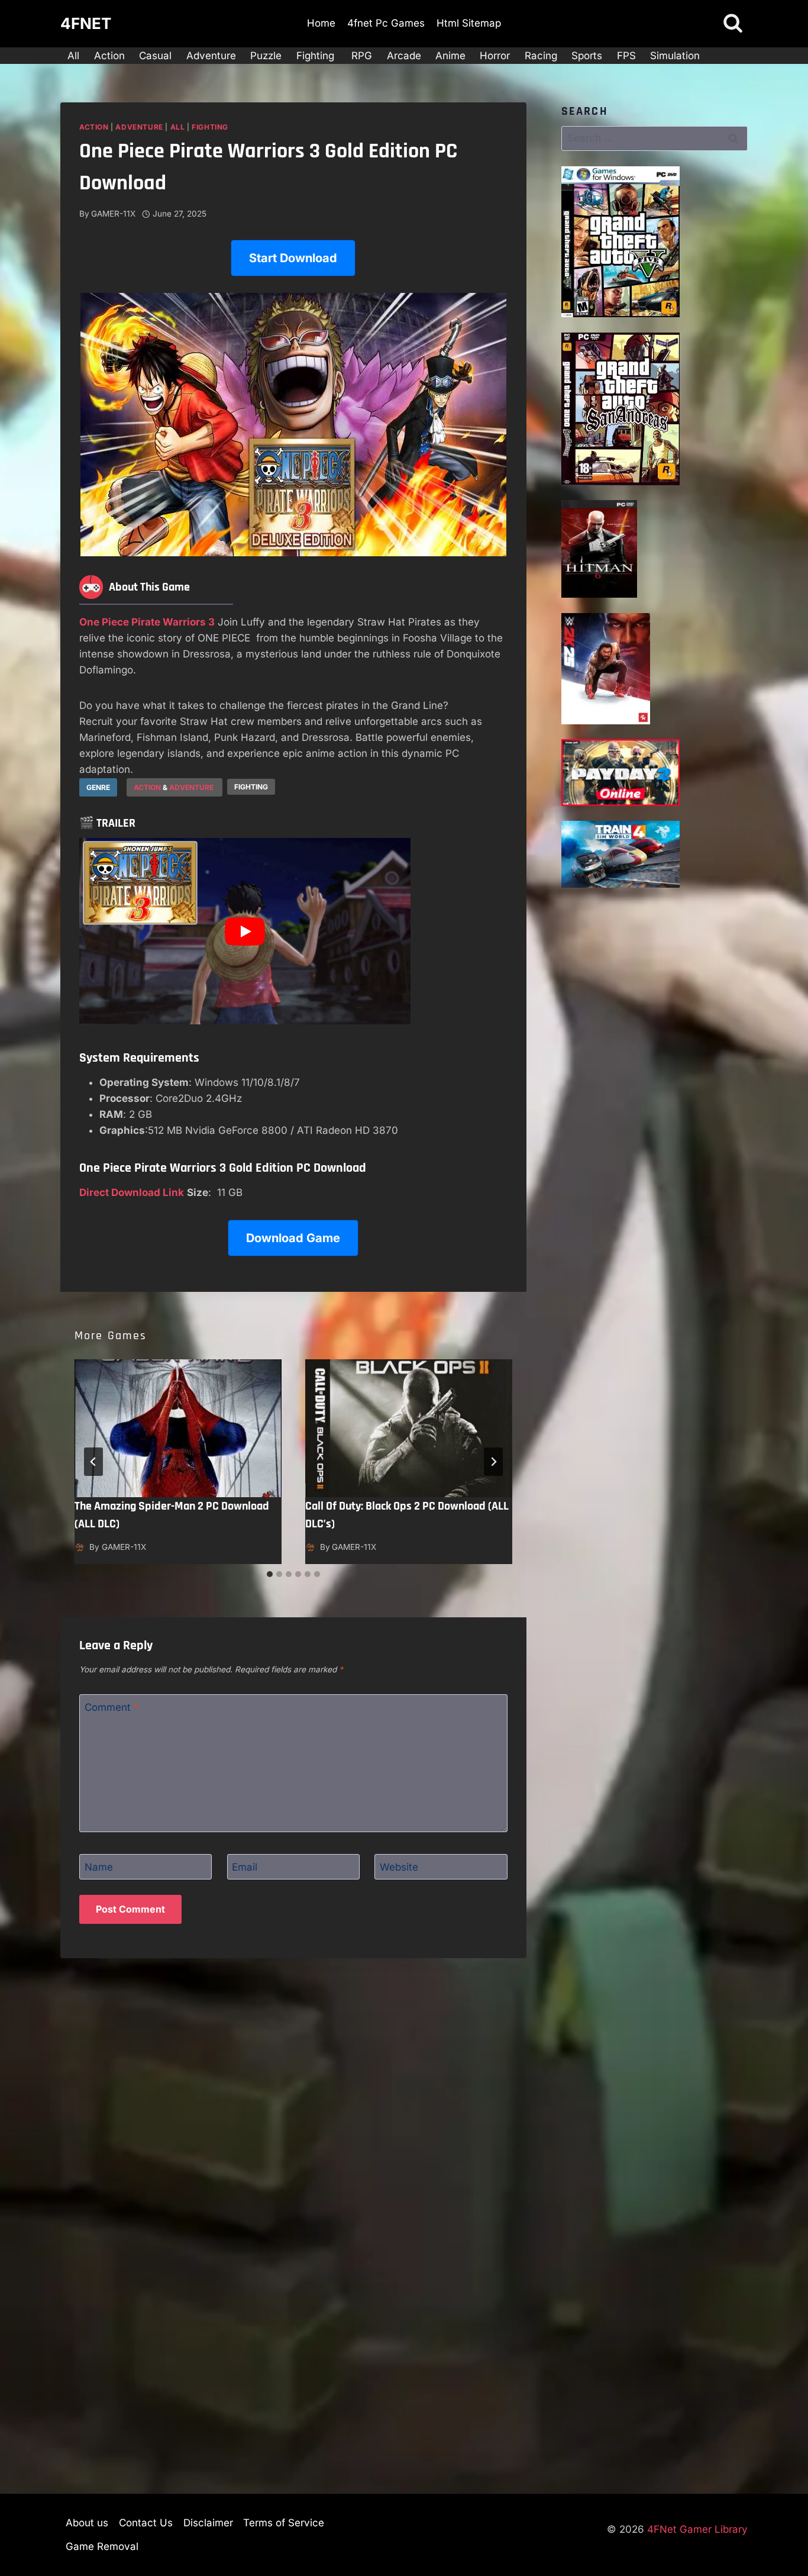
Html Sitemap (469, 23)
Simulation (675, 56)
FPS (626, 56)
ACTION (147, 787)
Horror (495, 56)
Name (99, 1867)
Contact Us (146, 2523)
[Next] (493, 1462)
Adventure (211, 56)
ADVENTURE (192, 787)
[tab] (270, 1574)
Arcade (404, 56)
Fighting (317, 56)
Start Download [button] (293, 258)
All (73, 56)
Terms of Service (284, 2523)
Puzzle (266, 56)
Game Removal (102, 2546)
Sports (587, 56)
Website (399, 1867)
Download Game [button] (293, 1238)
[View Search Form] (733, 24)
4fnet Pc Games (386, 23)
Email (245, 1867)
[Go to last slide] (93, 1462)
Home (321, 23)
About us (87, 2523)
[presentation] (178, 1428)
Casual (155, 56)
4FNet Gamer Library (697, 2529)
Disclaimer (208, 2523)
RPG (362, 56)
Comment (112, 1707)
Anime (450, 56)
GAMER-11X (113, 214)
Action (109, 56)
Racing (541, 56)
